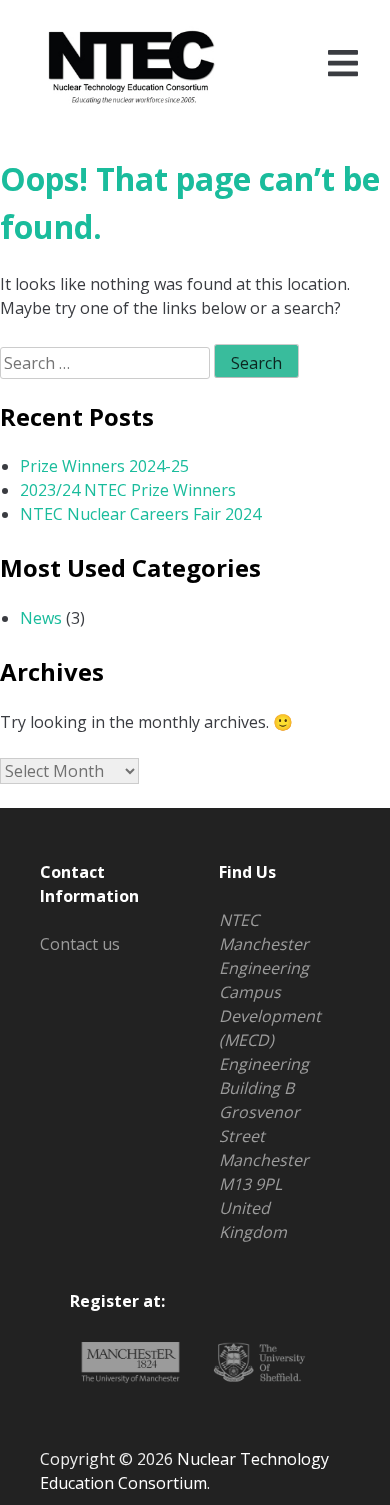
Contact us (80, 944)
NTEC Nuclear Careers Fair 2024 (140, 514)
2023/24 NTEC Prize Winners (128, 490)
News (41, 618)
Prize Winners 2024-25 (104, 466)
